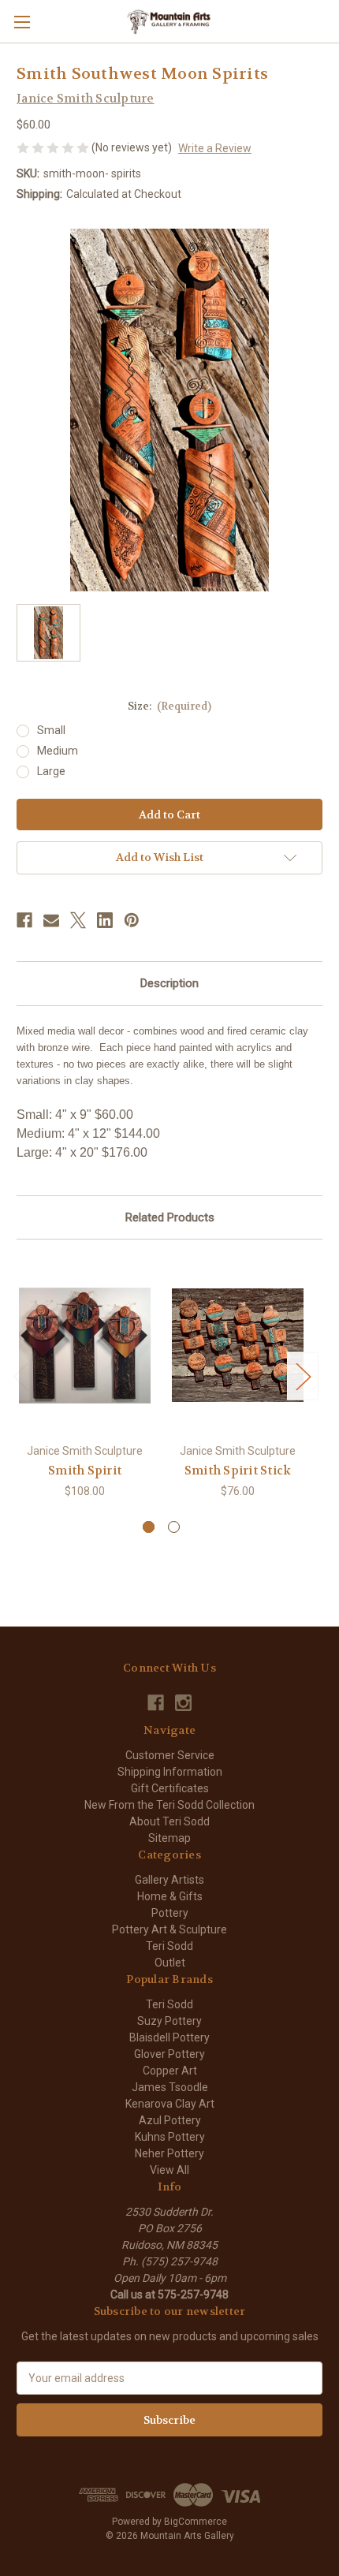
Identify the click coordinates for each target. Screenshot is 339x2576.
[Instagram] (183, 1703)
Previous (20, 1376)
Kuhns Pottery (170, 2137)
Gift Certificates (170, 1788)
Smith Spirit (85, 1471)
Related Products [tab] (170, 1217)
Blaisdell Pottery (169, 2037)
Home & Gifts (170, 1896)
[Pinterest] (132, 920)
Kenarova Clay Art (170, 2104)
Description (169, 983)
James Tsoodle (170, 2087)
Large (51, 771)
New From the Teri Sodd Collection (169, 1805)
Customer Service (170, 1755)
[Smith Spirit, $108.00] (85, 1345)
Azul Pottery (170, 2120)
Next (303, 1376)
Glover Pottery (169, 2054)
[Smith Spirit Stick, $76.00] (238, 1345)
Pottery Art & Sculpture (169, 1929)
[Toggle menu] (22, 22)
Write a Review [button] (215, 148)
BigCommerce (196, 2522)
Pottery (170, 1913)
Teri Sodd (169, 1946)
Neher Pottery (169, 2153)
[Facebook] (24, 920)
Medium (58, 751)
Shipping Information (170, 1772)
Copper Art (170, 2071)
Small (51, 730)
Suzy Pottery (169, 2021)
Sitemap (169, 1838)
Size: (170, 706)
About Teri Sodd (169, 1821)
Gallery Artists (169, 1880)
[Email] (51, 920)
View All (169, 2170)
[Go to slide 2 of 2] (174, 1527)
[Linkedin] (105, 920)
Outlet (170, 1963)
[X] (78, 920)
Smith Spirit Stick (238, 1471)
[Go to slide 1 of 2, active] (149, 1527)
